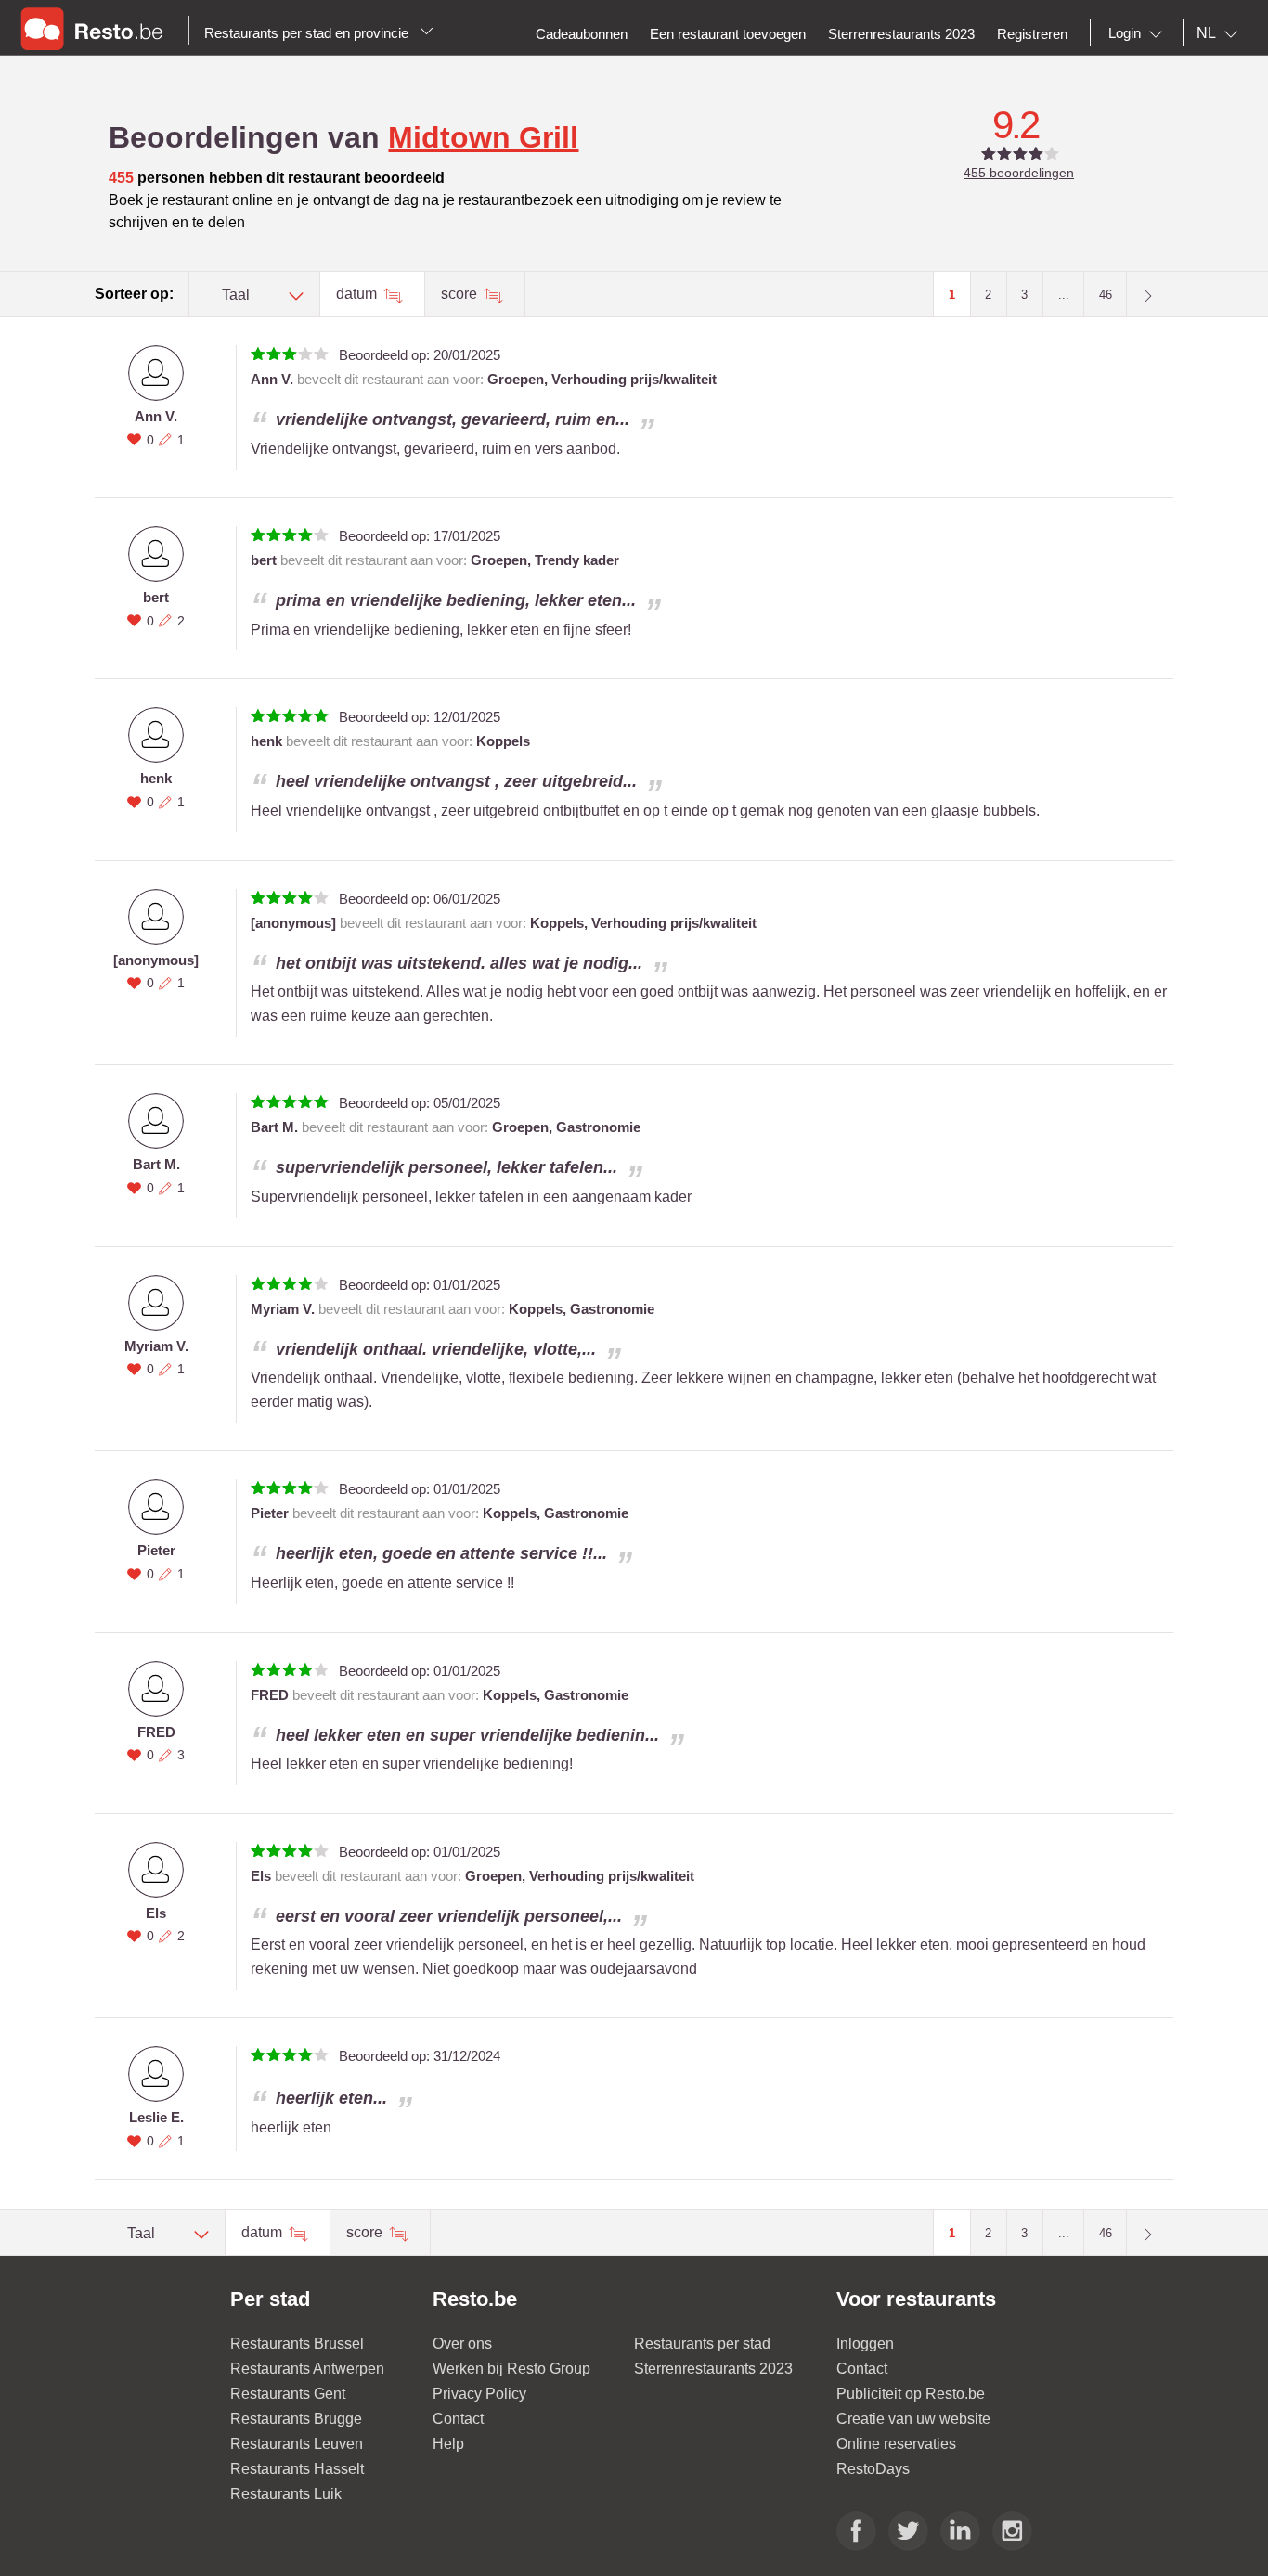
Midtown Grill (483, 137)
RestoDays (873, 2469)
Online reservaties (896, 2444)
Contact (458, 2419)
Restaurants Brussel (297, 2344)
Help (448, 2444)
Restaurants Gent (288, 2394)
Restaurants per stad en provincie (308, 33)
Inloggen (865, 2344)
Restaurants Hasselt (297, 2469)
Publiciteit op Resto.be (911, 2394)
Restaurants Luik (286, 2494)
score (461, 294)
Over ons (462, 2344)
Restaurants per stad (702, 2344)
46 (1106, 295)
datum (358, 294)
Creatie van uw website (913, 2419)
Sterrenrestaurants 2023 (713, 2369)
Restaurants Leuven (297, 2444)
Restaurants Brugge (296, 2419)
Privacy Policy (479, 2394)
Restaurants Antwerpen (307, 2369)
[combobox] (1139, 33)
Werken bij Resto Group (511, 2369)
